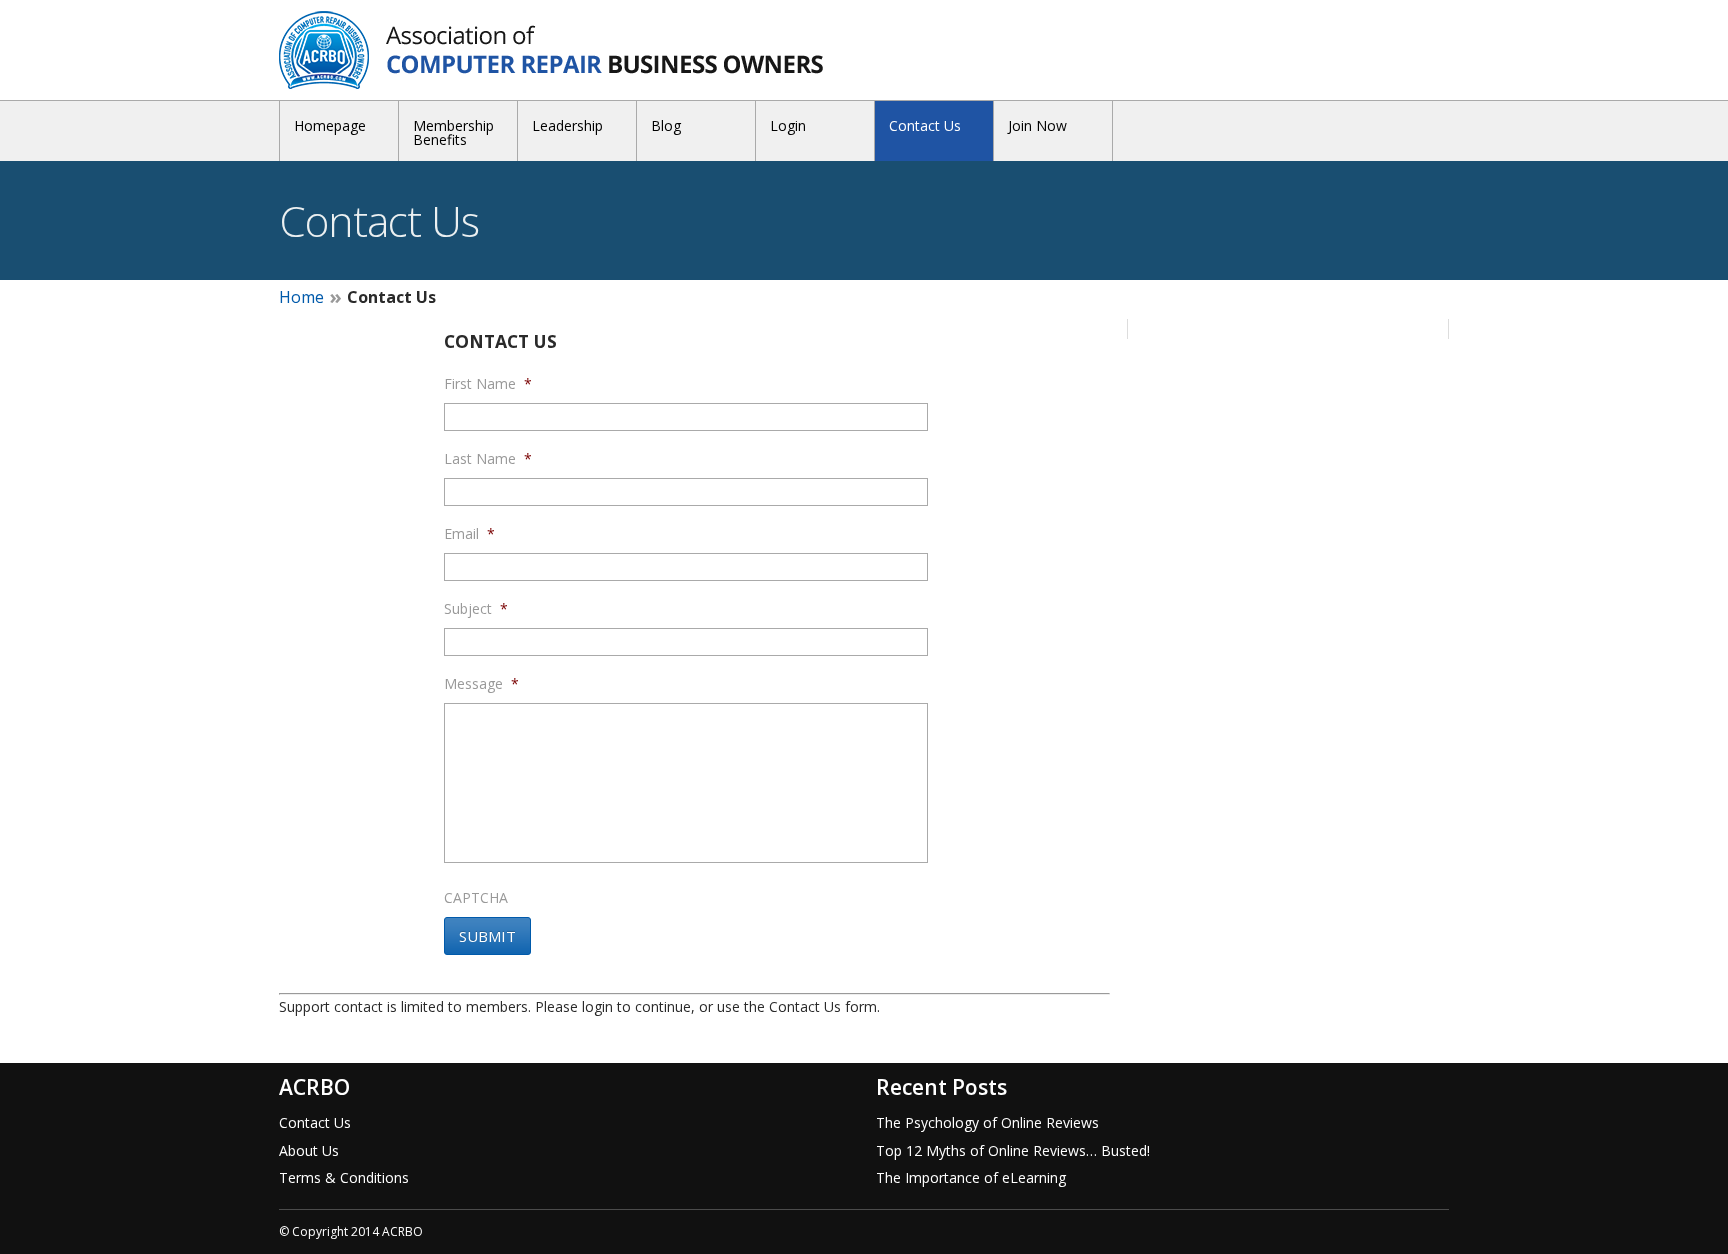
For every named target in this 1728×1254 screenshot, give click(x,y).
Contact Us (925, 125)
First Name (488, 384)
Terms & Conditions (344, 1177)
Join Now (1037, 125)
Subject (476, 609)
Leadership (567, 125)
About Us (309, 1150)
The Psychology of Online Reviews (987, 1122)
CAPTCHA (476, 898)
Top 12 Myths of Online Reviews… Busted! (1013, 1150)
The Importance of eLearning (971, 1177)
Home (301, 297)
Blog (666, 125)
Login (788, 125)
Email (469, 534)
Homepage (330, 125)
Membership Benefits (453, 132)
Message (481, 684)
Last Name (488, 459)
